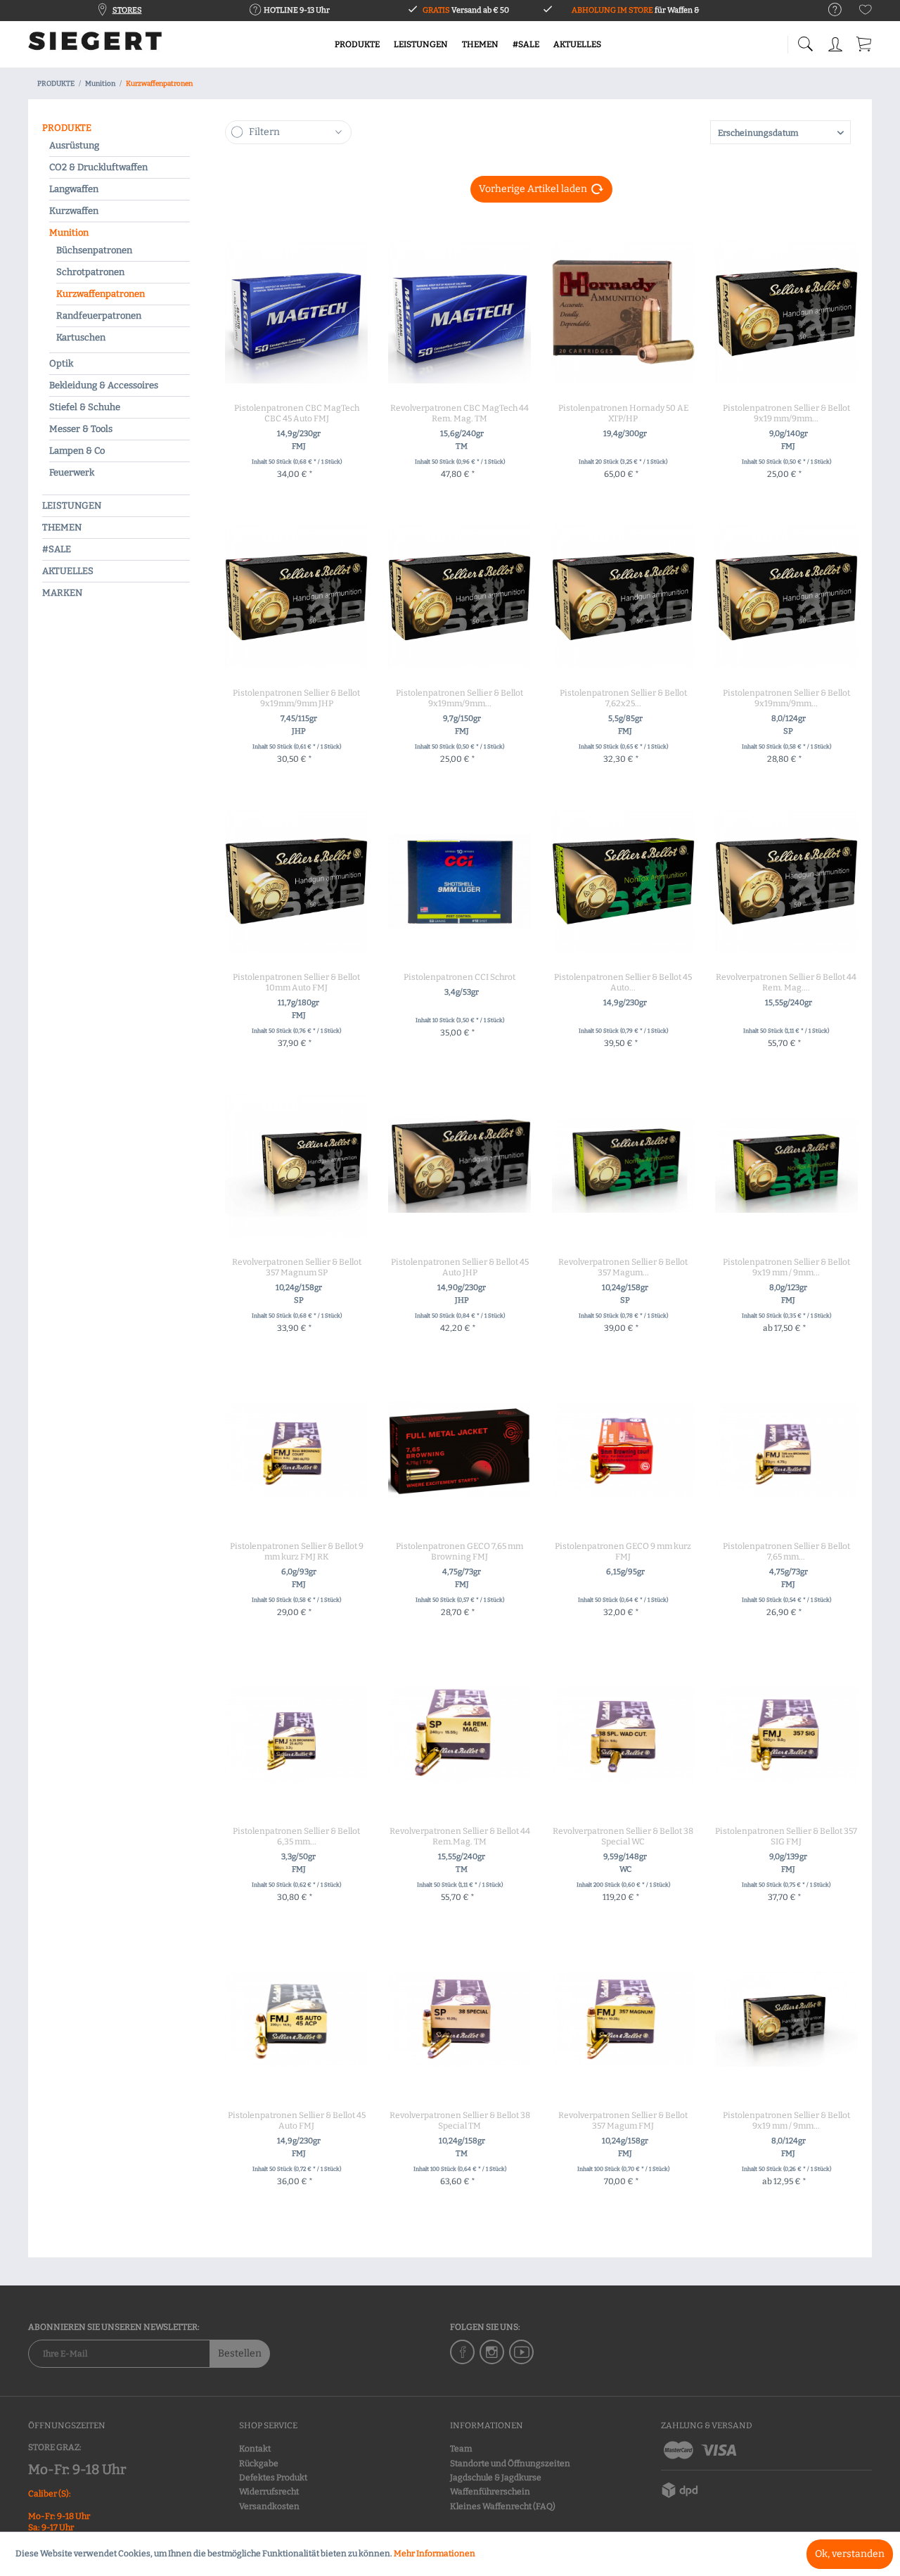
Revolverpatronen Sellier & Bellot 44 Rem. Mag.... (786, 982)
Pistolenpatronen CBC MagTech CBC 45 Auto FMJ (297, 413)
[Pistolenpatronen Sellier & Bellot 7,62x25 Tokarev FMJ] (623, 597)
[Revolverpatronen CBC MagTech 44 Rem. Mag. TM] (459, 312)
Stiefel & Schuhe (85, 407)
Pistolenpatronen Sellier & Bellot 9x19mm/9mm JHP (296, 698)
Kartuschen (81, 337)
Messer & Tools (81, 429)
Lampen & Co (77, 451)
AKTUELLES (68, 571)
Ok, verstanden (850, 2554)
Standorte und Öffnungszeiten (510, 2463)
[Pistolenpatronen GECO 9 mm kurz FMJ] (623, 1450)
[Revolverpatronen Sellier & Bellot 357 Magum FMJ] (623, 2019)
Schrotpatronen (90, 272)
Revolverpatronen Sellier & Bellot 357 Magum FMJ (623, 2121)
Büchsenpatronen (94, 250)
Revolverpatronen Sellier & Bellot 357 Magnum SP (297, 1267)
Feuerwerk (72, 472)
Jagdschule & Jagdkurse (496, 2478)
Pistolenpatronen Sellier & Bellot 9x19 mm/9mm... (786, 413)
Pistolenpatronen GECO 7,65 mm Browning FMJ (459, 1551)
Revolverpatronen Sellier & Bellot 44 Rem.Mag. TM (460, 1836)
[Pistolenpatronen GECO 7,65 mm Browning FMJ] (459, 1450)
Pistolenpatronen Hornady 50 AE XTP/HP (623, 413)
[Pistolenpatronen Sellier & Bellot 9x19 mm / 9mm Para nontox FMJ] (786, 1166)
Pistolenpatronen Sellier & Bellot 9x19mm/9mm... (459, 698)
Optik (61, 363)
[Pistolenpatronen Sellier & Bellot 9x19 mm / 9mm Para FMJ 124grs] (786, 2019)
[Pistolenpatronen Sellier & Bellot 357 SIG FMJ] (786, 1735)
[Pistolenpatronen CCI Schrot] (459, 881)
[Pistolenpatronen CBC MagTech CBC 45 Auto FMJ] (296, 312)
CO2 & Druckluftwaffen (98, 167)
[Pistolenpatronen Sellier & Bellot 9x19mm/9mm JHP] (296, 597)
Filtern (264, 132)
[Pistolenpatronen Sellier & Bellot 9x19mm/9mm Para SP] (786, 597)
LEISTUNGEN (72, 505)
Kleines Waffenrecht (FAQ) (503, 2506)
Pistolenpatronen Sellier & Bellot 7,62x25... (623, 698)
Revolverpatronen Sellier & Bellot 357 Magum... (623, 1267)
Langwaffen (74, 189)
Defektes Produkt (273, 2478)
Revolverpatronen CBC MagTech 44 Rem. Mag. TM (459, 413)
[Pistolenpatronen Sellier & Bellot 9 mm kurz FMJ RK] (296, 1450)
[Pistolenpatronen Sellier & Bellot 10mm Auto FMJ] (296, 881)
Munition (69, 232)
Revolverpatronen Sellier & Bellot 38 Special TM (460, 2121)
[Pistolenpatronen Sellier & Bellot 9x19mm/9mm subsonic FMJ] (459, 597)
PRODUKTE (67, 128)
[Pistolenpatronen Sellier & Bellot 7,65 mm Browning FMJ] (786, 1450)
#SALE (57, 549)
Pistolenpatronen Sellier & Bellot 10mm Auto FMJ (296, 982)
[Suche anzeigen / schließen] (805, 40)
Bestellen (240, 2353)
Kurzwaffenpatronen (101, 294)
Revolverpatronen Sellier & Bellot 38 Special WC (623, 1836)
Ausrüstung (74, 145)
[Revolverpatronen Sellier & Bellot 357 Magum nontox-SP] (623, 1166)
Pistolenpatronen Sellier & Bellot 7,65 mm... (786, 1551)
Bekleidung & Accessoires (104, 385)
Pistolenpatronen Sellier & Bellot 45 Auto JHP (460, 1267)
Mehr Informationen (435, 2553)
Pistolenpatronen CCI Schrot (459, 977)
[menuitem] (828, 10)
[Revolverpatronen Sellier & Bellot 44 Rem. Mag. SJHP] (786, 881)
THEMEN (62, 527)
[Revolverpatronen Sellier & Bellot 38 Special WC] (623, 1735)
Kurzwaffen (74, 211)
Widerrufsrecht (269, 2492)
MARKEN (62, 593)
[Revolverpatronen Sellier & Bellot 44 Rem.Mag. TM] (459, 1735)
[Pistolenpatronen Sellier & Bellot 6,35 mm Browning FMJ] (296, 1735)
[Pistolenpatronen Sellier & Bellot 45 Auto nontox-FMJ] (623, 881)
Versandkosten (269, 2506)
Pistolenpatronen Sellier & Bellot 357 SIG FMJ (786, 1836)
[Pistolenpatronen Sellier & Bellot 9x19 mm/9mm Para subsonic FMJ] (786, 312)
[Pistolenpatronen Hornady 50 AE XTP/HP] (623, 312)
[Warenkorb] (865, 42)
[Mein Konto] (837, 42)
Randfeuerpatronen (99, 315)
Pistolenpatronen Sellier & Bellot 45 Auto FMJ (297, 2121)
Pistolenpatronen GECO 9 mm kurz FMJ (623, 1551)
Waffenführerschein (490, 2492)
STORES (127, 10)
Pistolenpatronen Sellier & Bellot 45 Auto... (623, 982)
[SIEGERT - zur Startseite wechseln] (95, 46)
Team (461, 2449)
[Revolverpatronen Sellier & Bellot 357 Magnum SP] (296, 1166)
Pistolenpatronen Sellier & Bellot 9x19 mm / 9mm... (786, 1267)
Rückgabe (259, 2463)
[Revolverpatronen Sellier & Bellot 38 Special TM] (459, 2019)
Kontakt (255, 2449)
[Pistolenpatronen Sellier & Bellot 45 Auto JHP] (459, 1166)
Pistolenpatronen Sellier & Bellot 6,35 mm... (296, 1836)
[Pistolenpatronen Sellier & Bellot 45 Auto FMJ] (296, 2019)
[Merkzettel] (866, 12)
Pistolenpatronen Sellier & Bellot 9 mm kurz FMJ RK (297, 1551)
